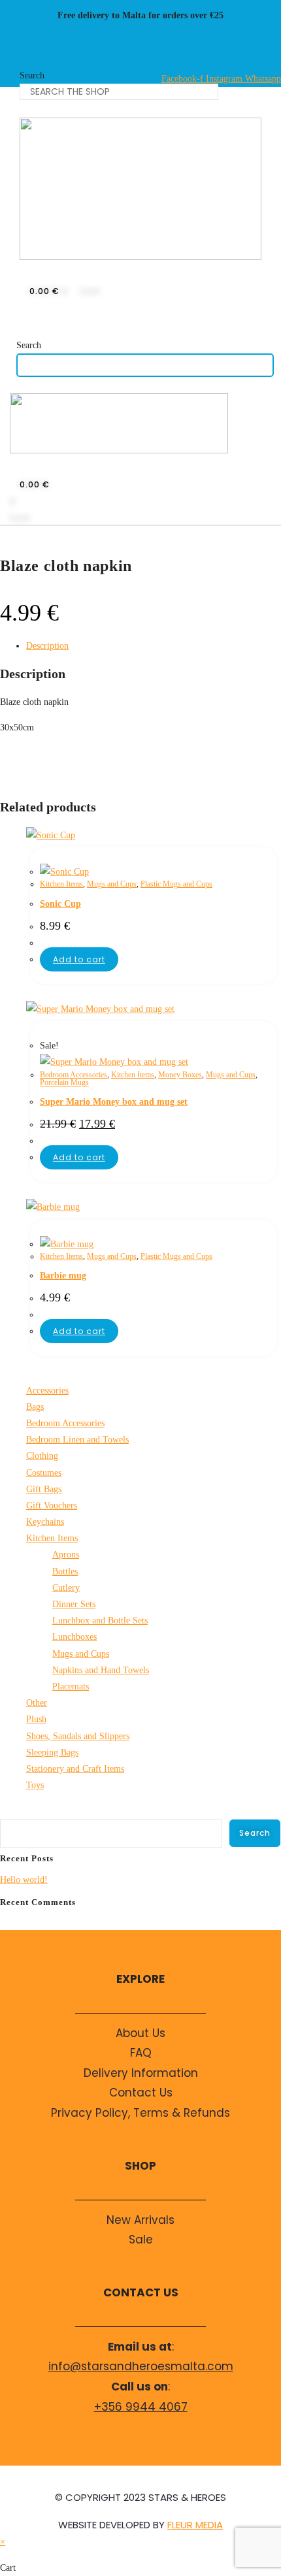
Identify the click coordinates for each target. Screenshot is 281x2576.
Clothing (42, 1456)
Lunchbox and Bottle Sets (100, 1621)
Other (37, 1703)
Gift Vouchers (52, 1506)
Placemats (71, 1687)
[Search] (35, 112)
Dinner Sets (74, 1604)
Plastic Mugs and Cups (176, 884)
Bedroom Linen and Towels (77, 1440)
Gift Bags (44, 1489)
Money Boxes (180, 1075)
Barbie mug (63, 1276)
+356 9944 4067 (141, 2407)
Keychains (45, 1522)
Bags (35, 1407)
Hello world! (24, 1880)
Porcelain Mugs (64, 1083)
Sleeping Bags (52, 1753)
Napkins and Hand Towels (101, 1670)
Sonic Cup (60, 904)
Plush (36, 1719)
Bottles (65, 1572)
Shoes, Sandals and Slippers (78, 1736)
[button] (23, 325)
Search (32, 75)
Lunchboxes (74, 1637)
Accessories (47, 1391)
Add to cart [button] (79, 959)
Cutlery (66, 1588)
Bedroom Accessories (74, 1075)
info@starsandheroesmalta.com (141, 2366)
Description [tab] (47, 646)
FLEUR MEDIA (195, 2525)
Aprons (66, 1555)
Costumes (44, 1473)
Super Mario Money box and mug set (114, 1102)
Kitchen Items (61, 884)
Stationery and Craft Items (75, 1769)
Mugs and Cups (112, 884)
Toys (35, 1785)
